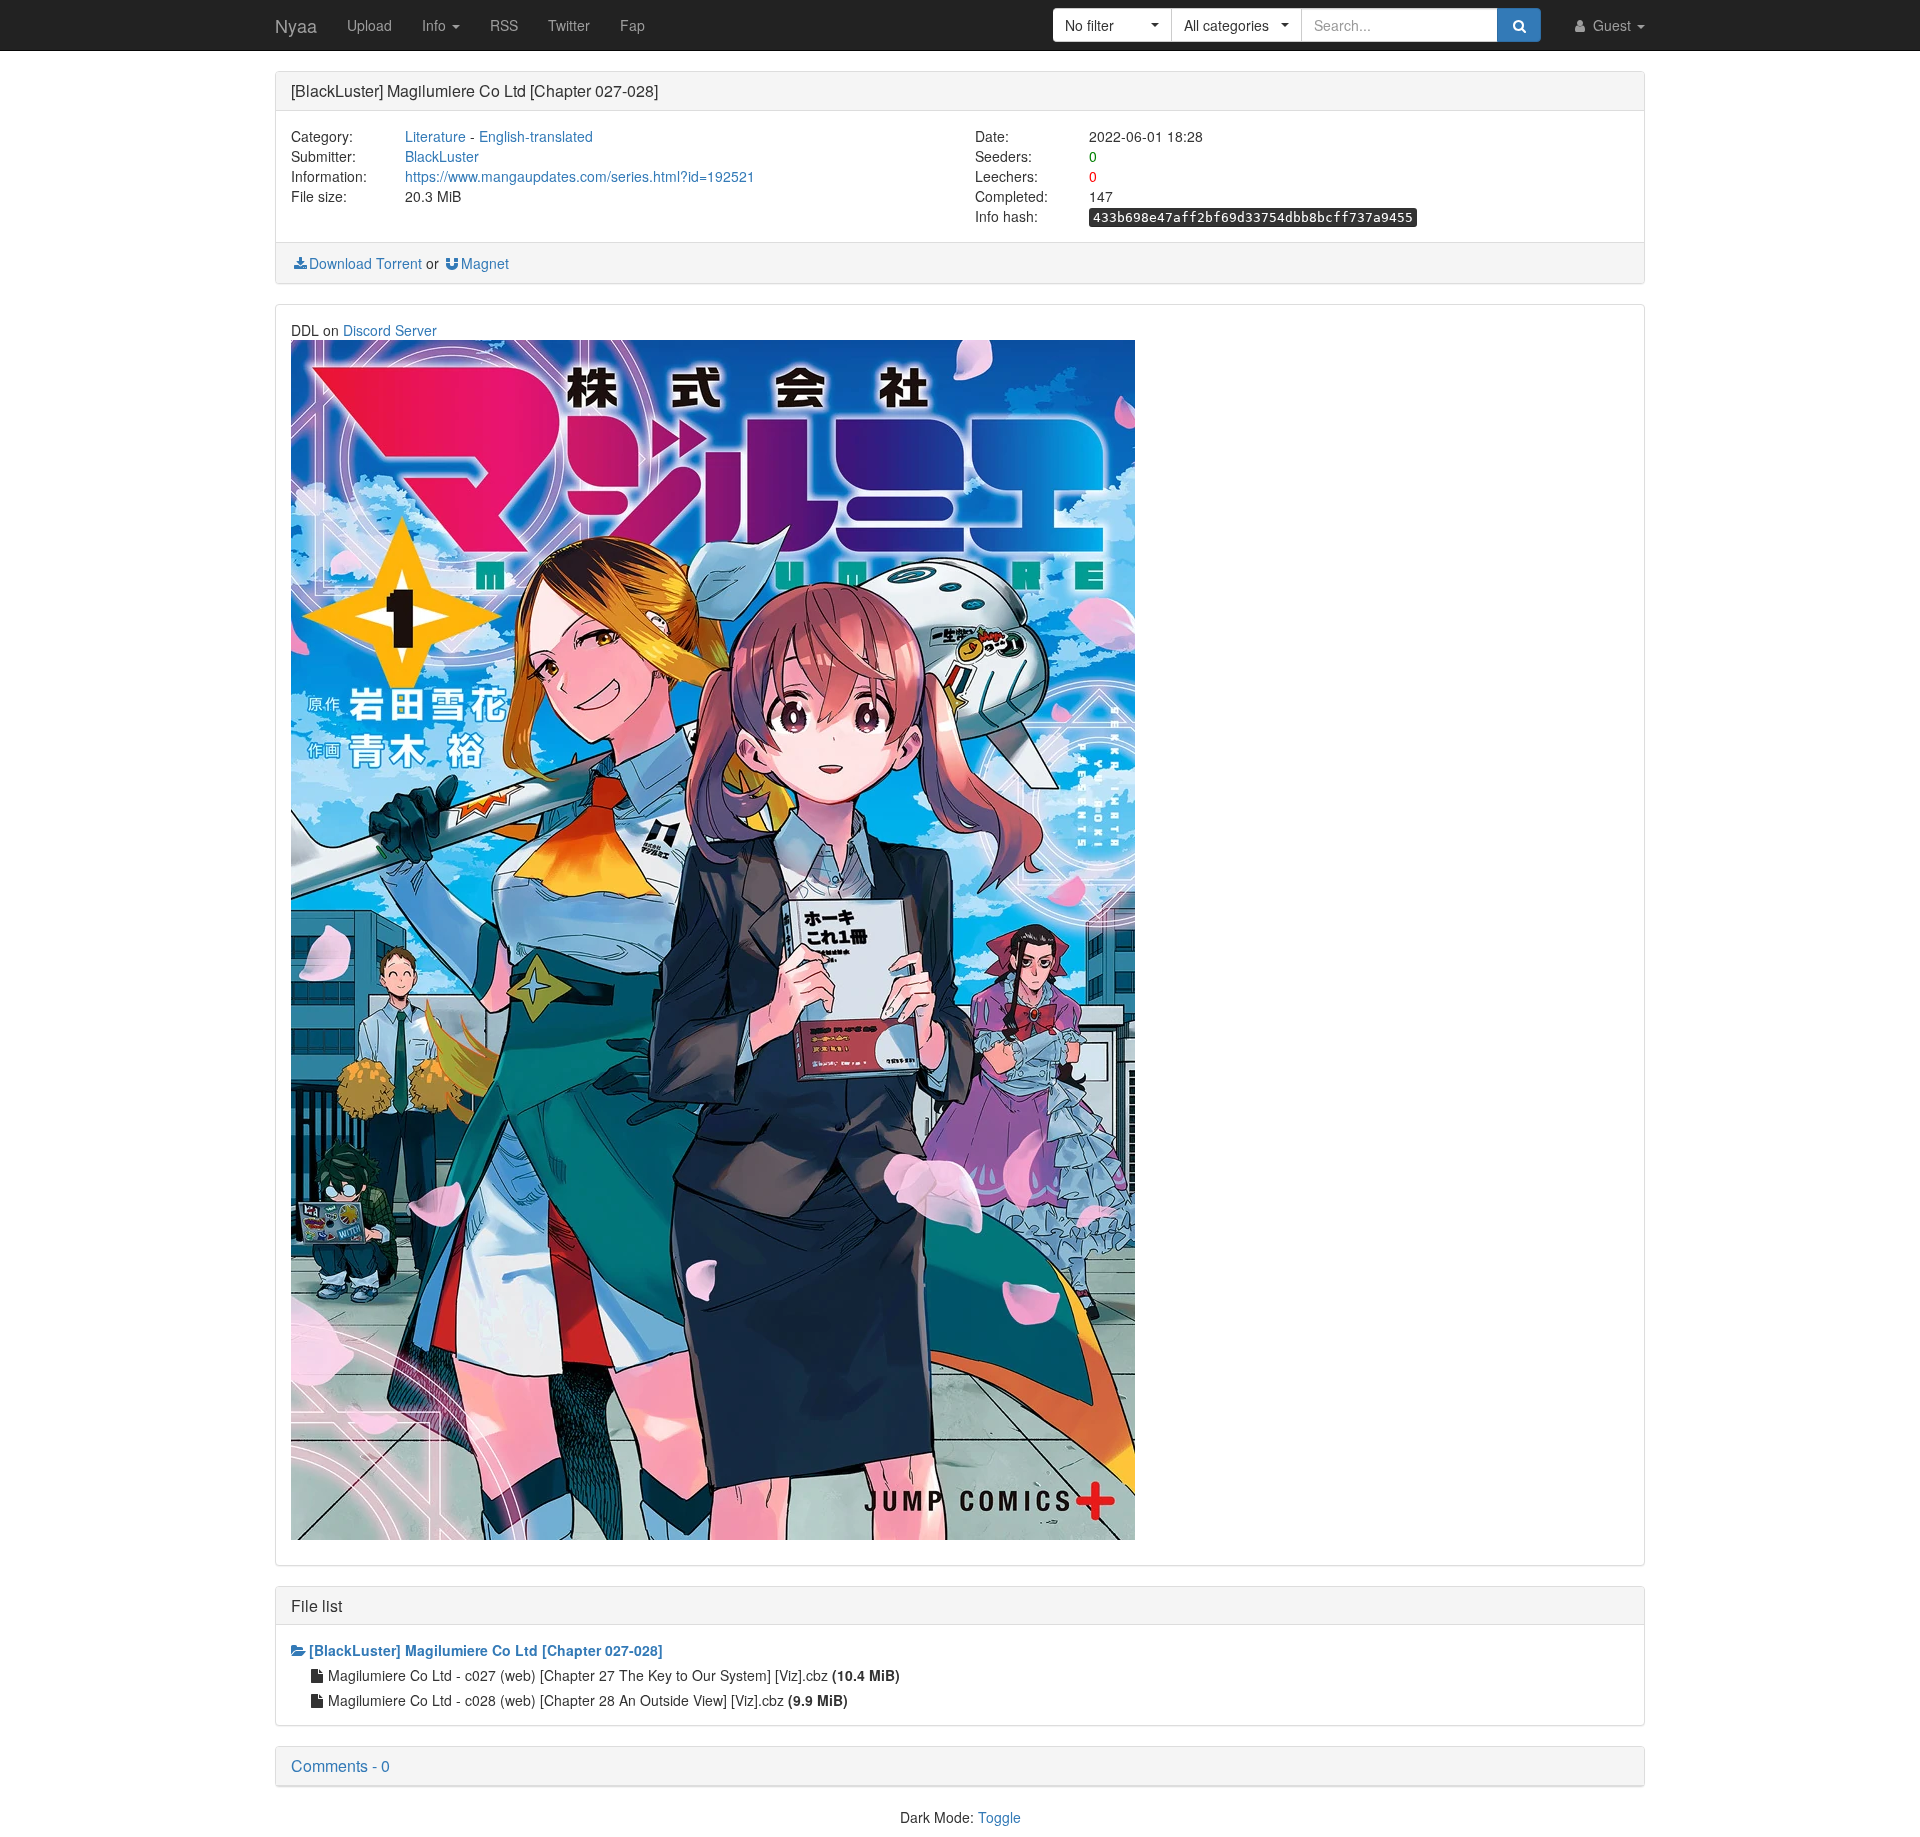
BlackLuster (442, 156)
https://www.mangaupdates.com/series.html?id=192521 (580, 176)
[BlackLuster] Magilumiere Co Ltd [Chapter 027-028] (486, 1650)
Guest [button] (1612, 25)
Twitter (569, 25)
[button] (1112, 25)
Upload (369, 25)
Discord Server (390, 330)
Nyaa (296, 25)
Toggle (999, 1817)
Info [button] (436, 25)
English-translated (536, 136)
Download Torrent (365, 263)
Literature (435, 136)
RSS (504, 25)
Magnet (485, 263)
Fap (632, 25)
